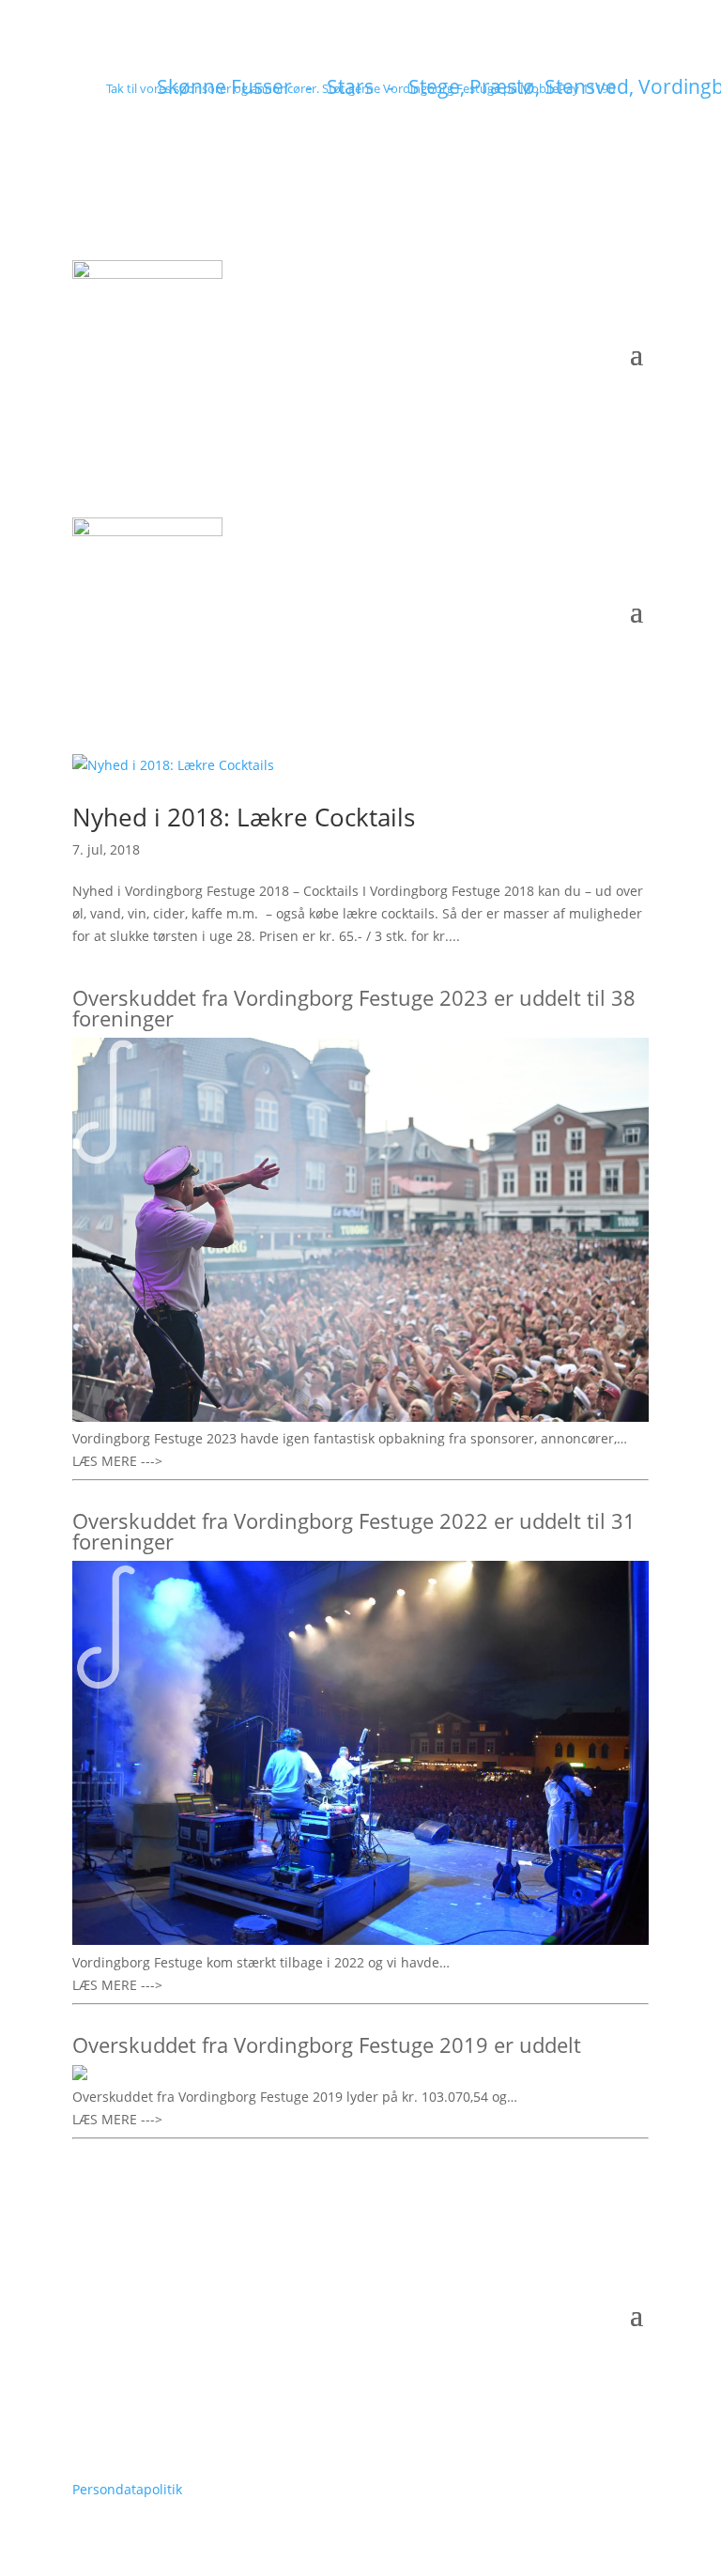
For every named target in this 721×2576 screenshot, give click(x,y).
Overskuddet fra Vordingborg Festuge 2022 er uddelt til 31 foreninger (354, 1531)
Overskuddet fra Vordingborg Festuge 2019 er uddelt (327, 2044)
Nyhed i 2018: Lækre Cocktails (244, 817)
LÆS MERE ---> (117, 1461)
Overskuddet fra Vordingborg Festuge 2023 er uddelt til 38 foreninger (354, 1008)
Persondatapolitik (127, 2489)
